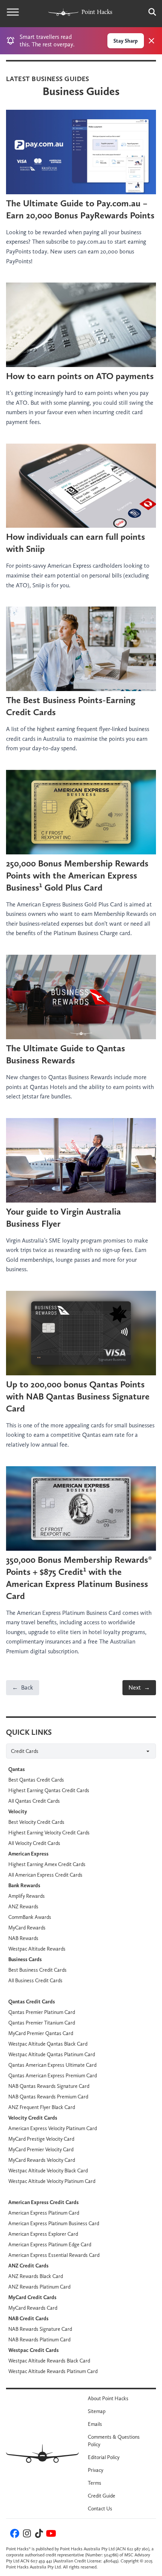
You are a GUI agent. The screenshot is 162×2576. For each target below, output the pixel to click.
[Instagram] (26, 2535)
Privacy (96, 2470)
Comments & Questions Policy (114, 2441)
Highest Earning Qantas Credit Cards (49, 1790)
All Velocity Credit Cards (34, 1843)
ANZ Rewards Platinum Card (39, 2287)
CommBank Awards (30, 1917)
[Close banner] (151, 41)
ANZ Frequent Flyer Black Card (42, 2107)
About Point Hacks (108, 2398)
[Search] (148, 12)
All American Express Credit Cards (45, 1875)
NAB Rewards (23, 1938)
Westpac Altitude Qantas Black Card (48, 2044)
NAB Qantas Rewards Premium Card (48, 2097)
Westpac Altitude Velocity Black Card (48, 2170)
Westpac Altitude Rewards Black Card (49, 2361)
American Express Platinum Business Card (54, 2223)
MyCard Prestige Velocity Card (41, 2139)
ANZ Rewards (23, 1906)
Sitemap (97, 2411)
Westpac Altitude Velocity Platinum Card (52, 2181)
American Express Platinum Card (44, 2213)
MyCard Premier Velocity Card (41, 2149)
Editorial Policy (104, 2457)
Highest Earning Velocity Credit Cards (49, 1833)
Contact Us (100, 2508)
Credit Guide (102, 2496)
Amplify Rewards (27, 1896)
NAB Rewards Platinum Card (39, 2339)
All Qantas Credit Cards (34, 1801)
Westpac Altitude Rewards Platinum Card (53, 2371)
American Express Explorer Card (43, 2234)
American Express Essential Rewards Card (54, 2255)
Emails (95, 2424)
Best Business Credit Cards (37, 1970)
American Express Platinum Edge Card (50, 2244)
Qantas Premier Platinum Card (42, 2012)
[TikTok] (38, 2535)
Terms (95, 2483)
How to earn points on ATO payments (80, 376)
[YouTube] (50, 2535)
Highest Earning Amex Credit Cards (47, 1864)
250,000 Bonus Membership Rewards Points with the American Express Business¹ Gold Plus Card (77, 875)
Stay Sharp (126, 41)
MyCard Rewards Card (33, 2308)
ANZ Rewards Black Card (36, 2276)
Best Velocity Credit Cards (36, 1822)
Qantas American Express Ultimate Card (52, 2065)
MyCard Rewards (27, 1928)
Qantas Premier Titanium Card (42, 2023)
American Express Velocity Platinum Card (53, 2128)
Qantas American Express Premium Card (53, 2075)
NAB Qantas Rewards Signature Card (49, 2086)
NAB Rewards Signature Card (40, 2329)
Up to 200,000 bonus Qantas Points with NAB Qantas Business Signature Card (78, 1396)
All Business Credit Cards (35, 1980)
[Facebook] (14, 2535)
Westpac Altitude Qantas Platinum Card (52, 2054)
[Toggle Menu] (13, 12)
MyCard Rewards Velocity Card (42, 2160)
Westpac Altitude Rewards (37, 1949)
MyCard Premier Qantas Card (41, 2033)
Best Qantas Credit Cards (36, 1780)
